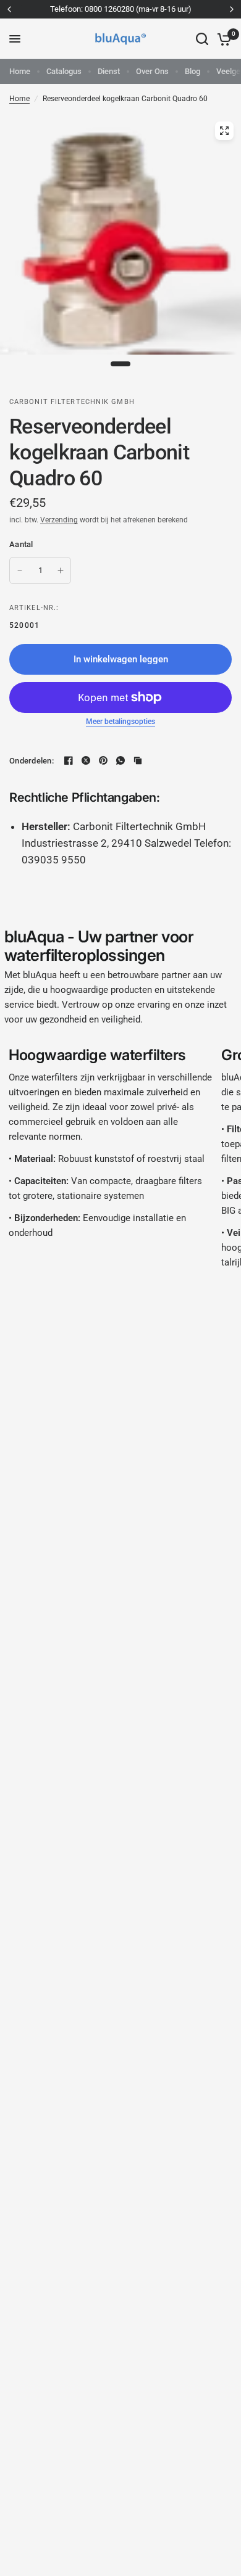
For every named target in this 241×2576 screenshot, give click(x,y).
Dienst (109, 71)
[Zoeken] (202, 39)
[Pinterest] (103, 760)
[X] (86, 760)
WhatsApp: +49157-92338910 (150, 9)
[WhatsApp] (120, 760)
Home (20, 71)
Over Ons (152, 71)
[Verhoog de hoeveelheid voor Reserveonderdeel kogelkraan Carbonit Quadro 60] (61, 570)
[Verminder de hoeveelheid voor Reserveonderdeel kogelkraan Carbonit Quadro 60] (20, 570)
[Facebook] (69, 760)
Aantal (21, 544)
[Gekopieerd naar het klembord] (138, 760)
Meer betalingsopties (120, 722)
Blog (192, 71)
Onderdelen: (32, 761)
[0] (222, 39)
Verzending (59, 520)
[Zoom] (224, 131)
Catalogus (64, 71)
